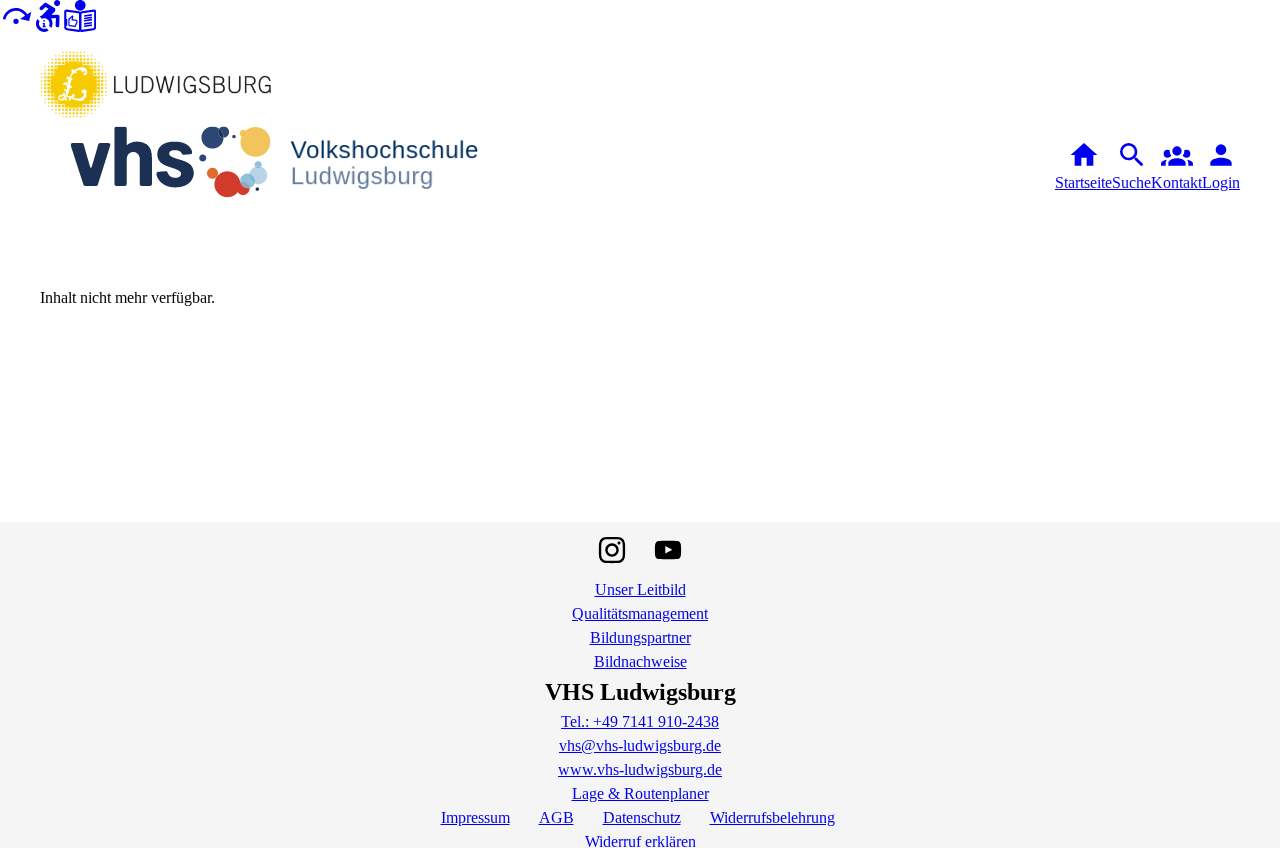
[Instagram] (612, 550)
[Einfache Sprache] (80, 14)
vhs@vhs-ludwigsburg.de (640, 745)
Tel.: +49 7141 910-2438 (640, 721)
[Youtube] (668, 550)
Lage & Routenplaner (640, 793)
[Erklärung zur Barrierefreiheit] (48, 14)
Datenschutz (642, 817)
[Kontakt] (1176, 167)
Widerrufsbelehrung (772, 817)
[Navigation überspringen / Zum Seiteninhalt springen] (16, 14)
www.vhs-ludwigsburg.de (640, 769)
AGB (556, 817)
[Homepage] (290, 166)
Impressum (475, 817)
